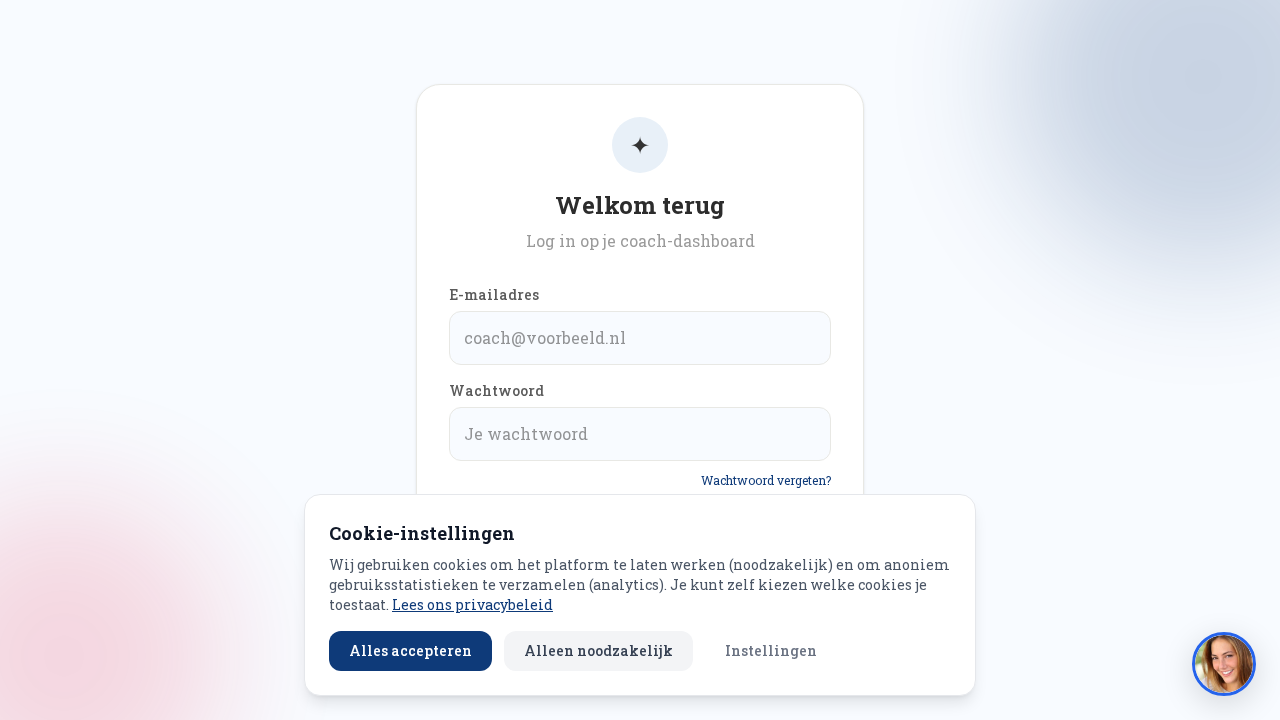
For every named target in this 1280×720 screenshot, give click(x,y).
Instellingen (771, 650)
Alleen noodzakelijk (598, 650)
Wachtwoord (496, 390)
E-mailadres (494, 294)
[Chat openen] (1224, 664)
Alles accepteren (410, 650)
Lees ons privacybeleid (472, 604)
